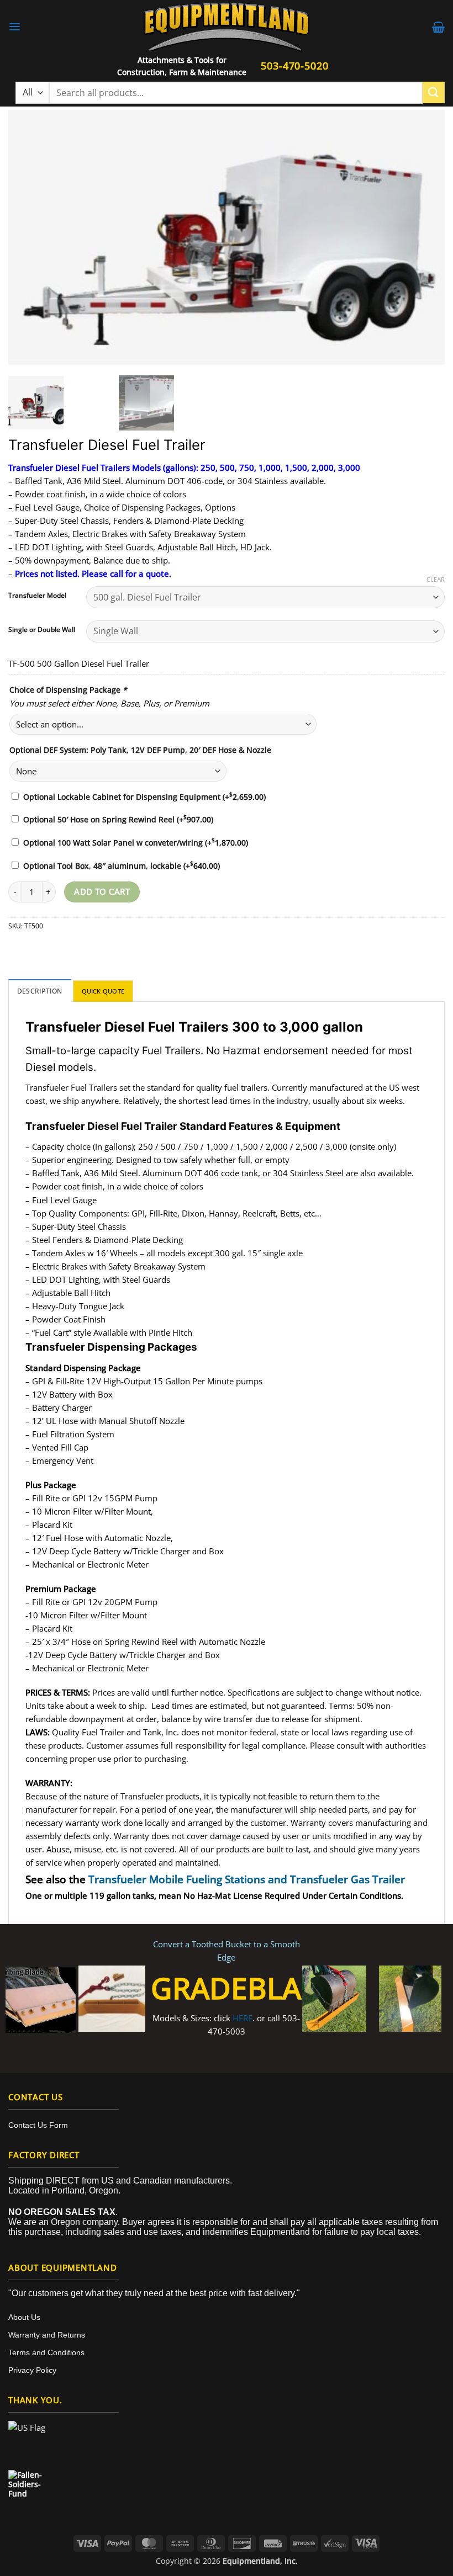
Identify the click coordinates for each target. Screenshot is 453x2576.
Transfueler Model (37, 596)
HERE (243, 2018)
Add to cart (102, 891)
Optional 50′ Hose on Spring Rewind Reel (118, 820)
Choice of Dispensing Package (68, 690)
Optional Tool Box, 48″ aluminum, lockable (122, 866)
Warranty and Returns (47, 2335)
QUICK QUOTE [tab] (103, 991)
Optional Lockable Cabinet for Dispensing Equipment (144, 797)
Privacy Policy (32, 2370)
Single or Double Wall (42, 630)
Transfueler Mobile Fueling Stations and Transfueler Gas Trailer (247, 1879)
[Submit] (434, 92)
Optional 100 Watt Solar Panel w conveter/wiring (136, 843)
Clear (436, 580)
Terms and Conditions (46, 2352)
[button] (15, 27)
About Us (24, 2317)
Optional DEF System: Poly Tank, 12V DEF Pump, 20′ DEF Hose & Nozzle (140, 750)
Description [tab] (40, 991)
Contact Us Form (38, 2125)
